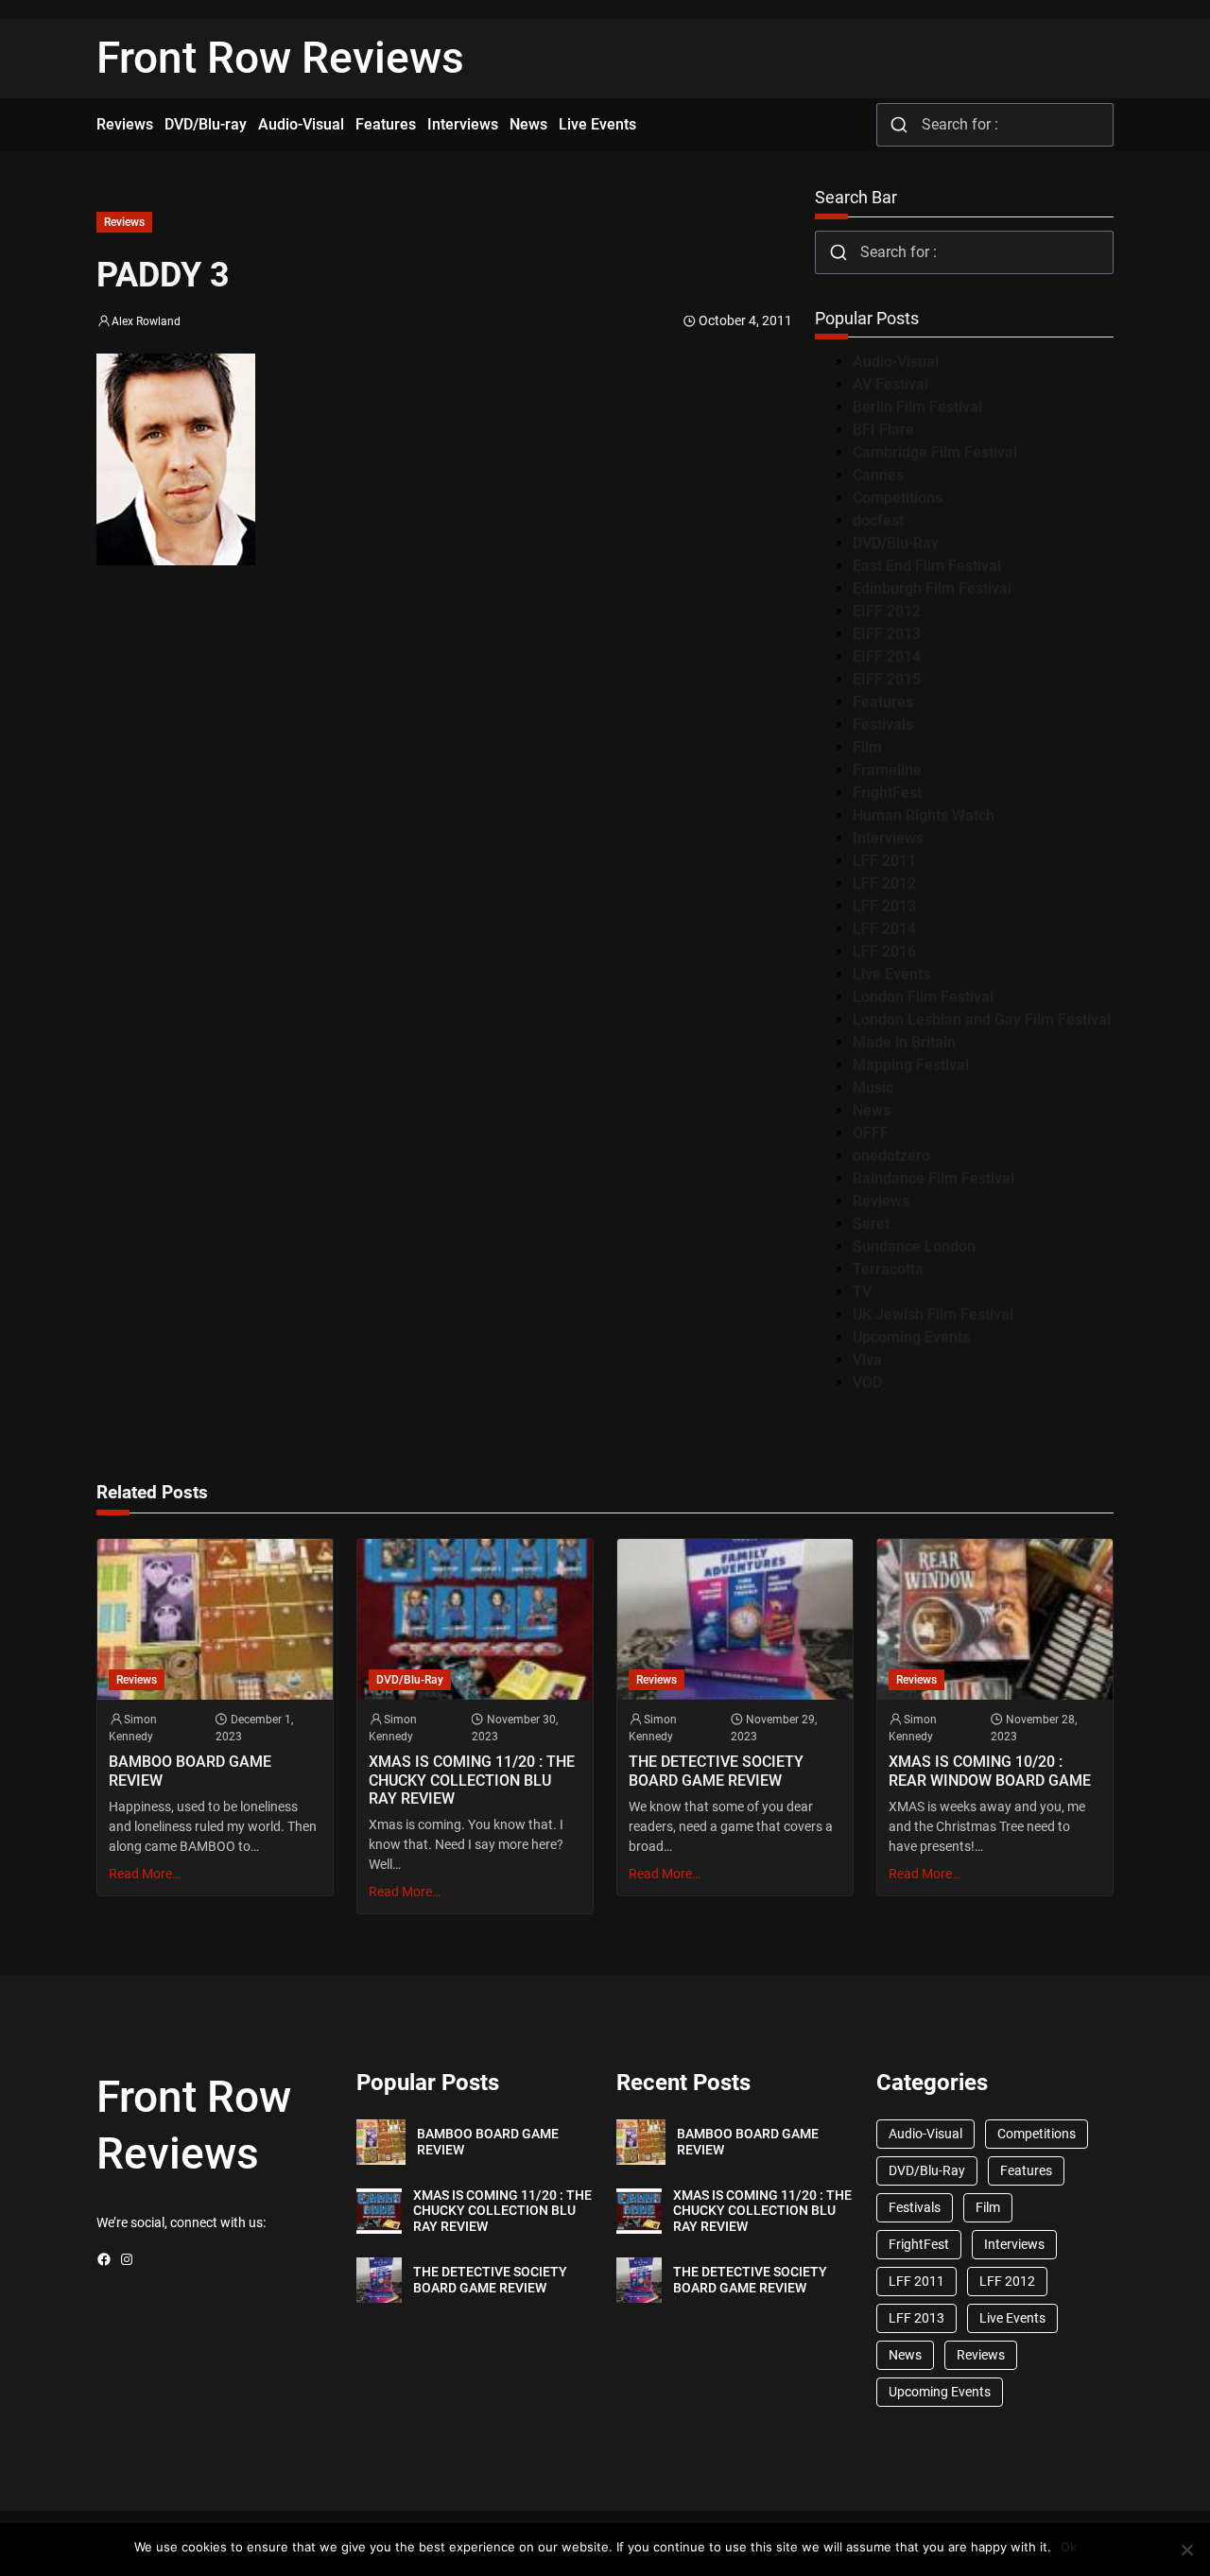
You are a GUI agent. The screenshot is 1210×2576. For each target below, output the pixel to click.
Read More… (145, 1874)
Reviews (124, 222)
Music (873, 1088)
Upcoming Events (911, 1337)
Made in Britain (904, 1042)
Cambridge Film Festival (935, 452)
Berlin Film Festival (917, 407)
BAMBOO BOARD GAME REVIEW (190, 1771)
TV (862, 1292)
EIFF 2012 (887, 611)
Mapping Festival (911, 1065)
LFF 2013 (884, 906)
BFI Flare (883, 430)
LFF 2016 (884, 951)
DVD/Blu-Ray (896, 543)
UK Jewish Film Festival (933, 1314)
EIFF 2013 (887, 634)
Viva (867, 1360)
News (872, 1110)
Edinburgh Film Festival (932, 588)
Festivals (883, 725)
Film (867, 747)
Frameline (887, 770)
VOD (867, 1383)
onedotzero (891, 1156)
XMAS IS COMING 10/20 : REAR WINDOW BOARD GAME (990, 1771)
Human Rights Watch (924, 815)
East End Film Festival (927, 566)
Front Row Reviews (280, 58)
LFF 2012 (884, 883)
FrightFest (887, 793)
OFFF (871, 1133)
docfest (878, 520)
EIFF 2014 (887, 657)
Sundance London (914, 1246)
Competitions (898, 498)
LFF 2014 (884, 929)
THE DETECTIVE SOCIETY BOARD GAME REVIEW (716, 1771)
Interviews (888, 838)
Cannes (878, 475)
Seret (871, 1224)
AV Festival (890, 384)
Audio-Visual (896, 362)
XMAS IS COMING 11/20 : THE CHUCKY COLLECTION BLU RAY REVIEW (472, 1780)
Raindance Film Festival (933, 1178)
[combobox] (995, 125)
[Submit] (899, 125)
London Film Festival (923, 997)
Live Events (891, 974)
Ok (1069, 2547)
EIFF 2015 (887, 679)
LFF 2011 (884, 861)
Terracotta (888, 1269)
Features (883, 702)
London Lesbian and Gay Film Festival (982, 1020)
